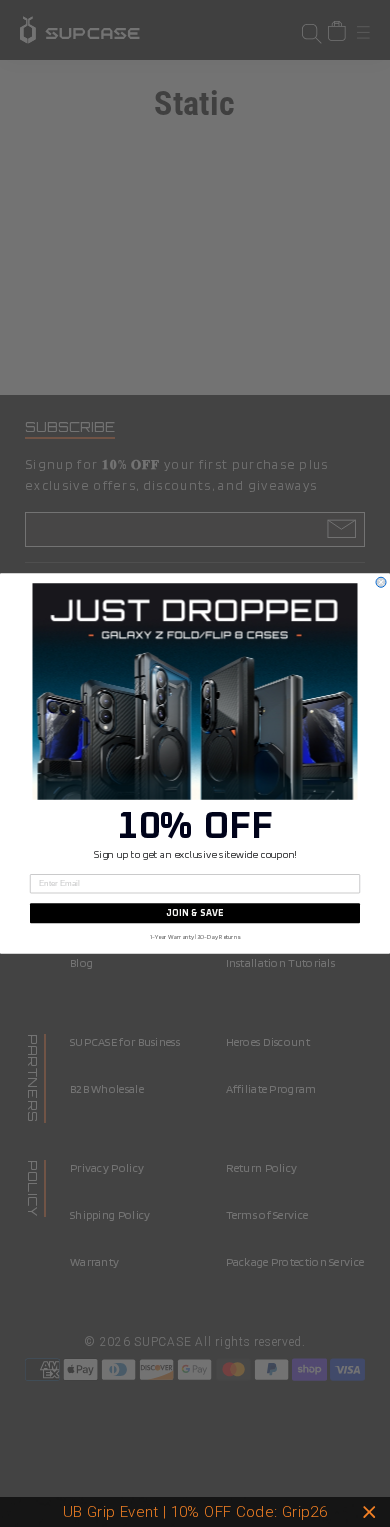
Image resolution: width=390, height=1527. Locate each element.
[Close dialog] (381, 582)
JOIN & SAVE (195, 913)
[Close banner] (369, 1512)
